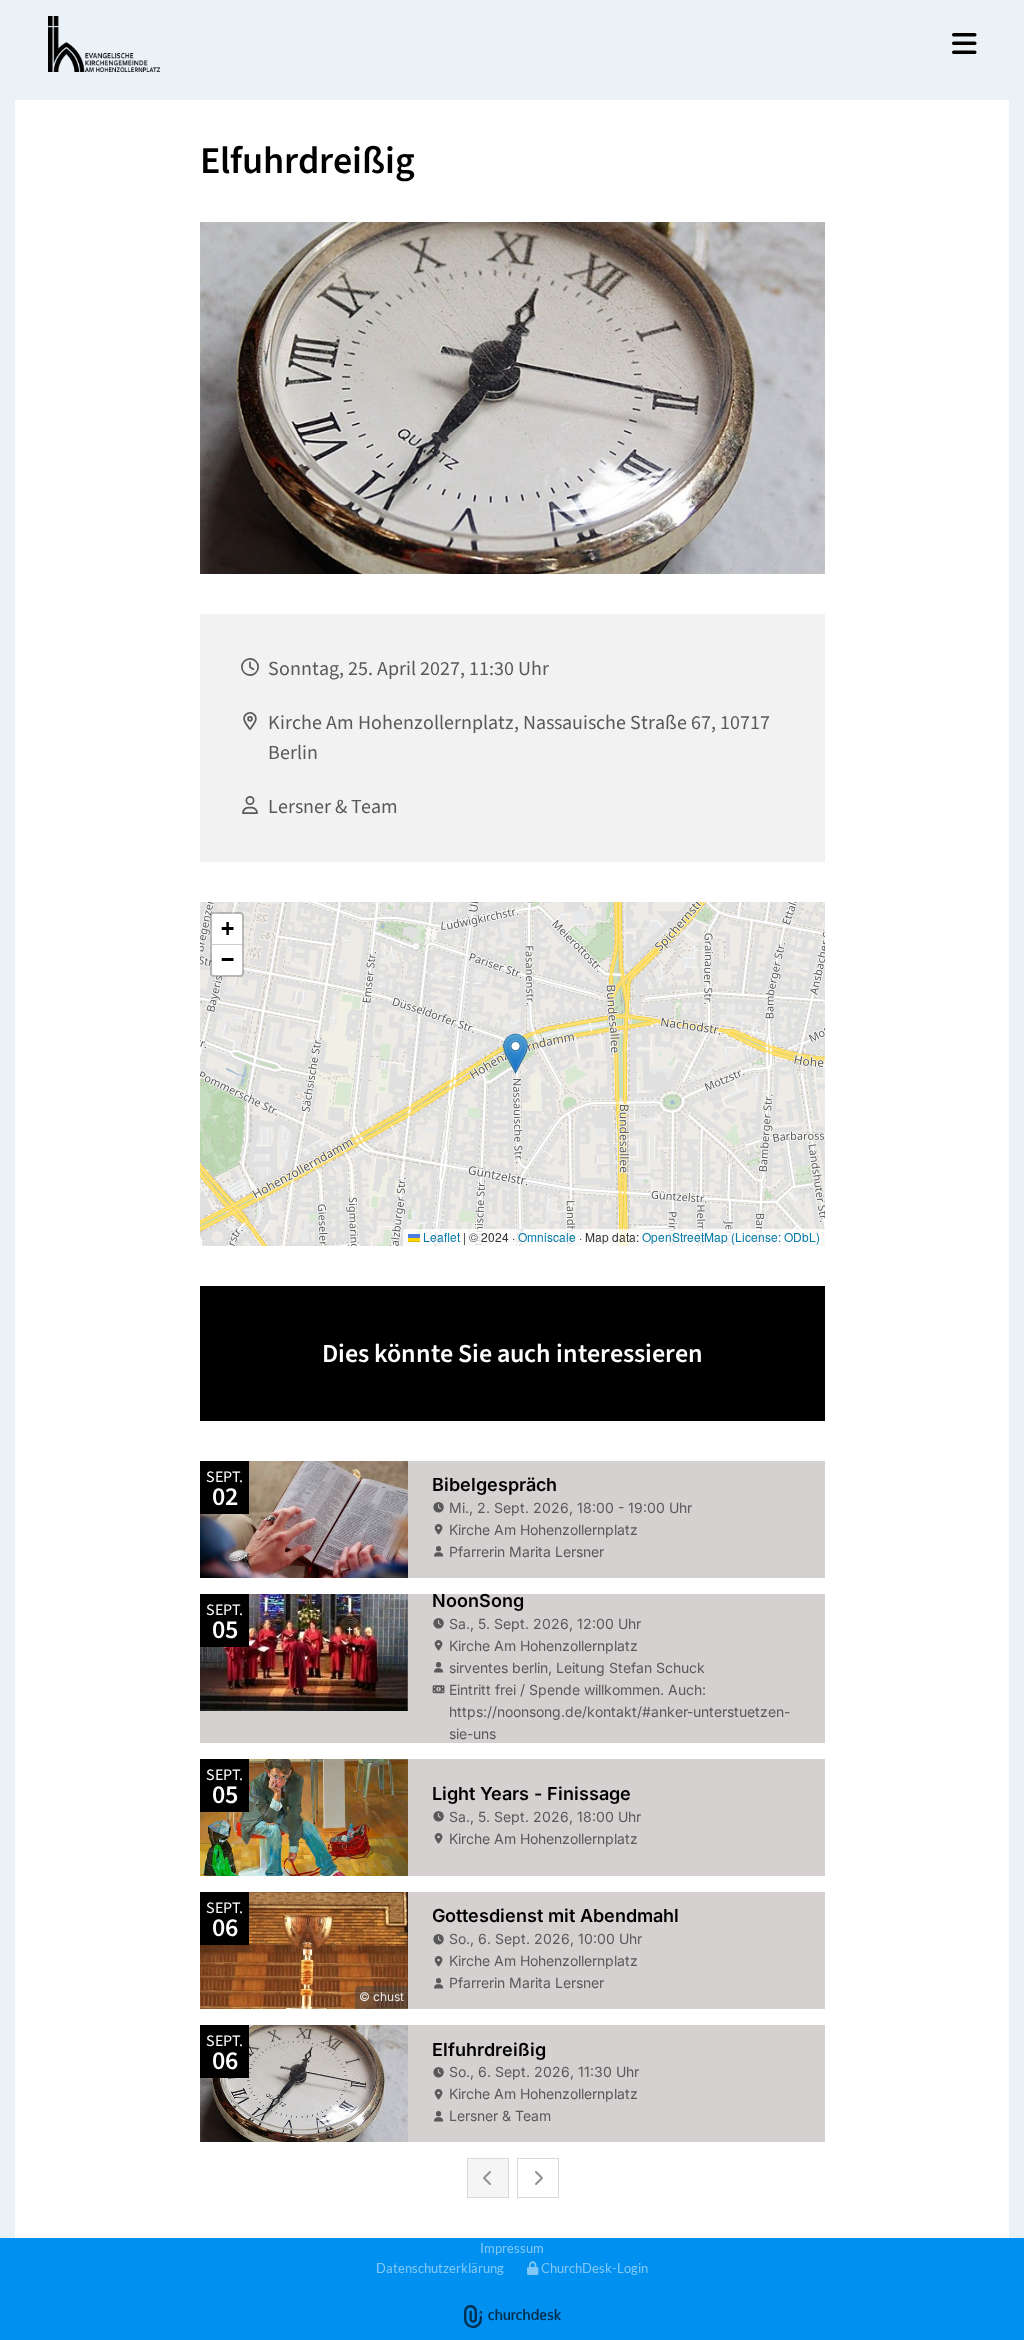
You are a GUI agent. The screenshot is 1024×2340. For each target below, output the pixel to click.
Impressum (512, 2248)
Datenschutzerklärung (440, 2268)
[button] (752, 44)
